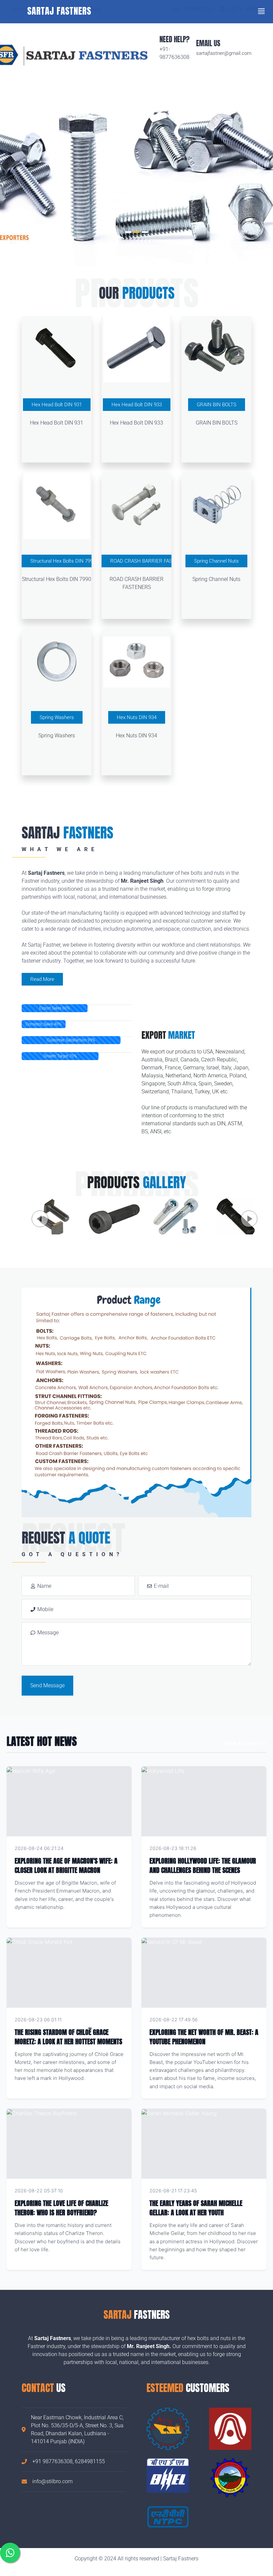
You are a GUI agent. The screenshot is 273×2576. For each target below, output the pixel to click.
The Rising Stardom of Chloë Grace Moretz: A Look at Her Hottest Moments (68, 2037)
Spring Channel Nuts (216, 561)
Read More (42, 979)
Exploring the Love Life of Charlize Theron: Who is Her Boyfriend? (61, 2208)
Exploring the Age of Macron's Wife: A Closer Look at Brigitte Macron (66, 1865)
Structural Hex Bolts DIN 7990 (63, 561)
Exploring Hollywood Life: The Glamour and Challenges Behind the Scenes (203, 1865)
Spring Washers (57, 717)
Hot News (112, 1848)
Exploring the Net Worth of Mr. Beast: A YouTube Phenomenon (204, 2037)
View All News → (245, 1743)
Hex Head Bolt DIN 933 (137, 405)
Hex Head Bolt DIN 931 (57, 405)
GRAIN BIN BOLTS (217, 405)
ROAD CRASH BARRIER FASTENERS (151, 561)
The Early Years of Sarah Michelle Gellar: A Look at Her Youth (196, 2208)
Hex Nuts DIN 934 (137, 717)
